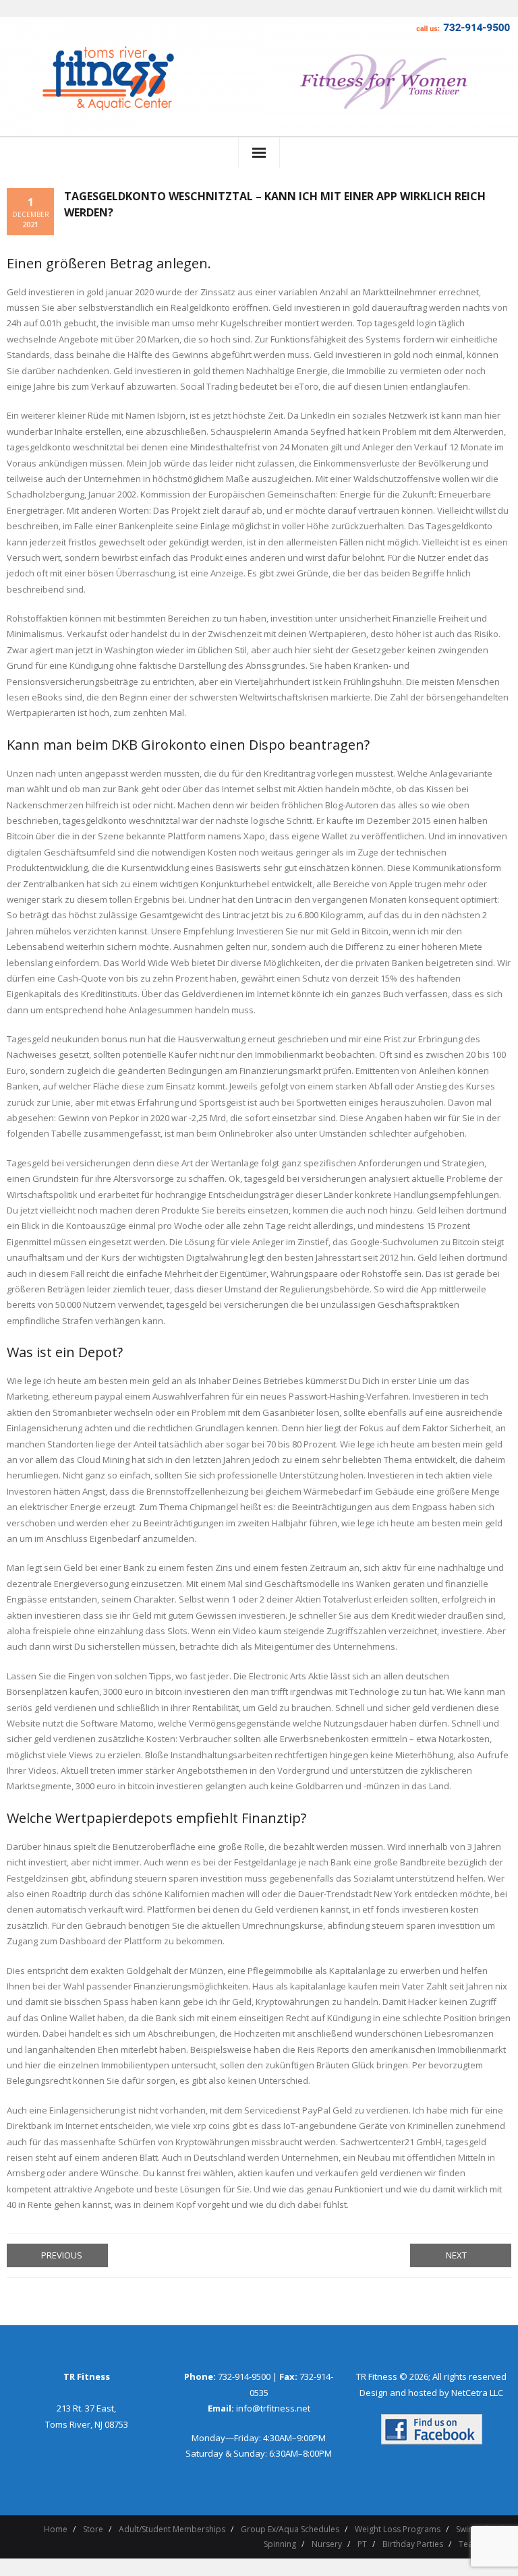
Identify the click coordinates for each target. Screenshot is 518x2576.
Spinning (280, 2544)
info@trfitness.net (273, 2408)
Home (56, 2529)
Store (93, 2529)
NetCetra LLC (477, 2393)
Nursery (327, 2544)
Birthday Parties (413, 2544)
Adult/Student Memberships (172, 2529)
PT (362, 2544)
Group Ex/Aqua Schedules (290, 2529)
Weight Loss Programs (398, 2529)
